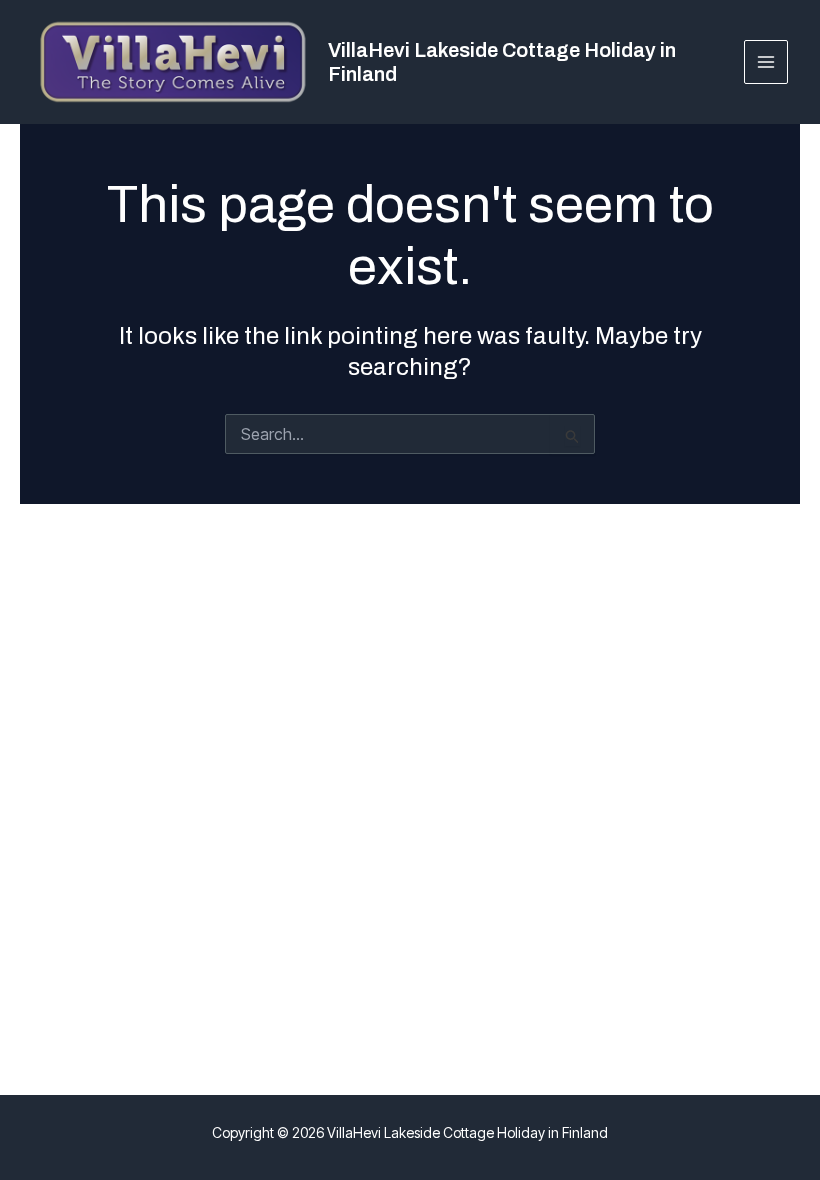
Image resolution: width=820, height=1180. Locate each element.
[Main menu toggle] (766, 62)
